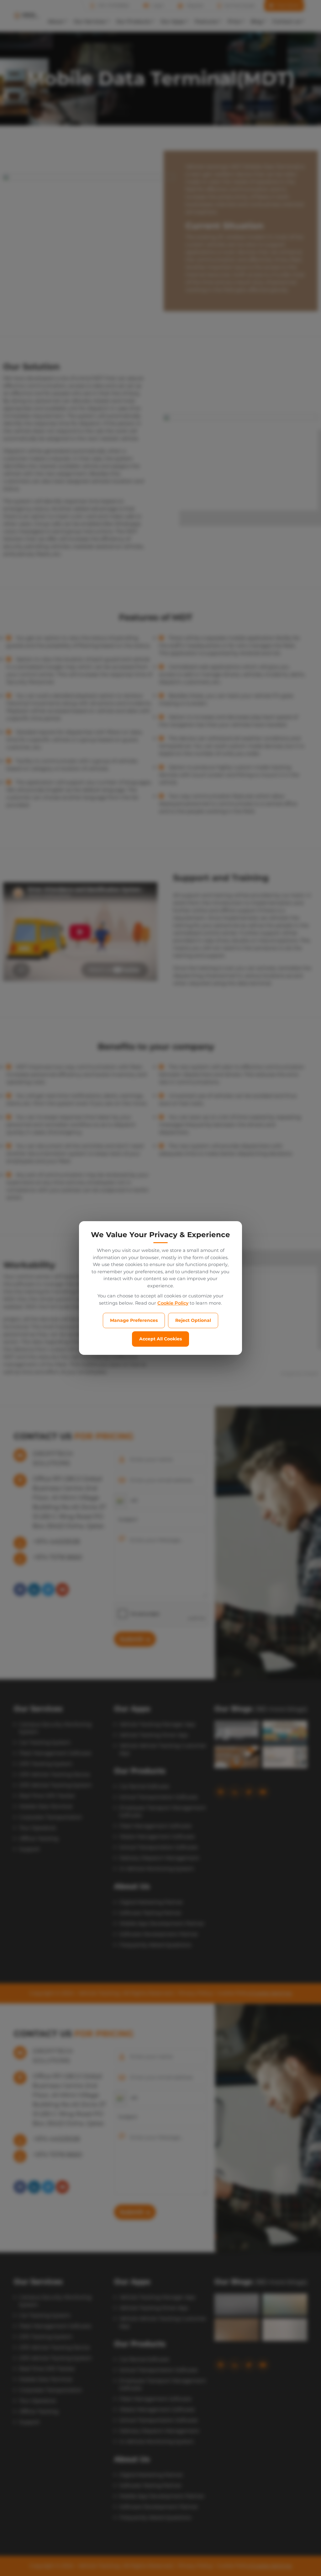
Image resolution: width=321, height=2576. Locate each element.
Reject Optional (193, 1320)
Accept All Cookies (160, 1339)
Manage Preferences (134, 1320)
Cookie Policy (173, 1303)
